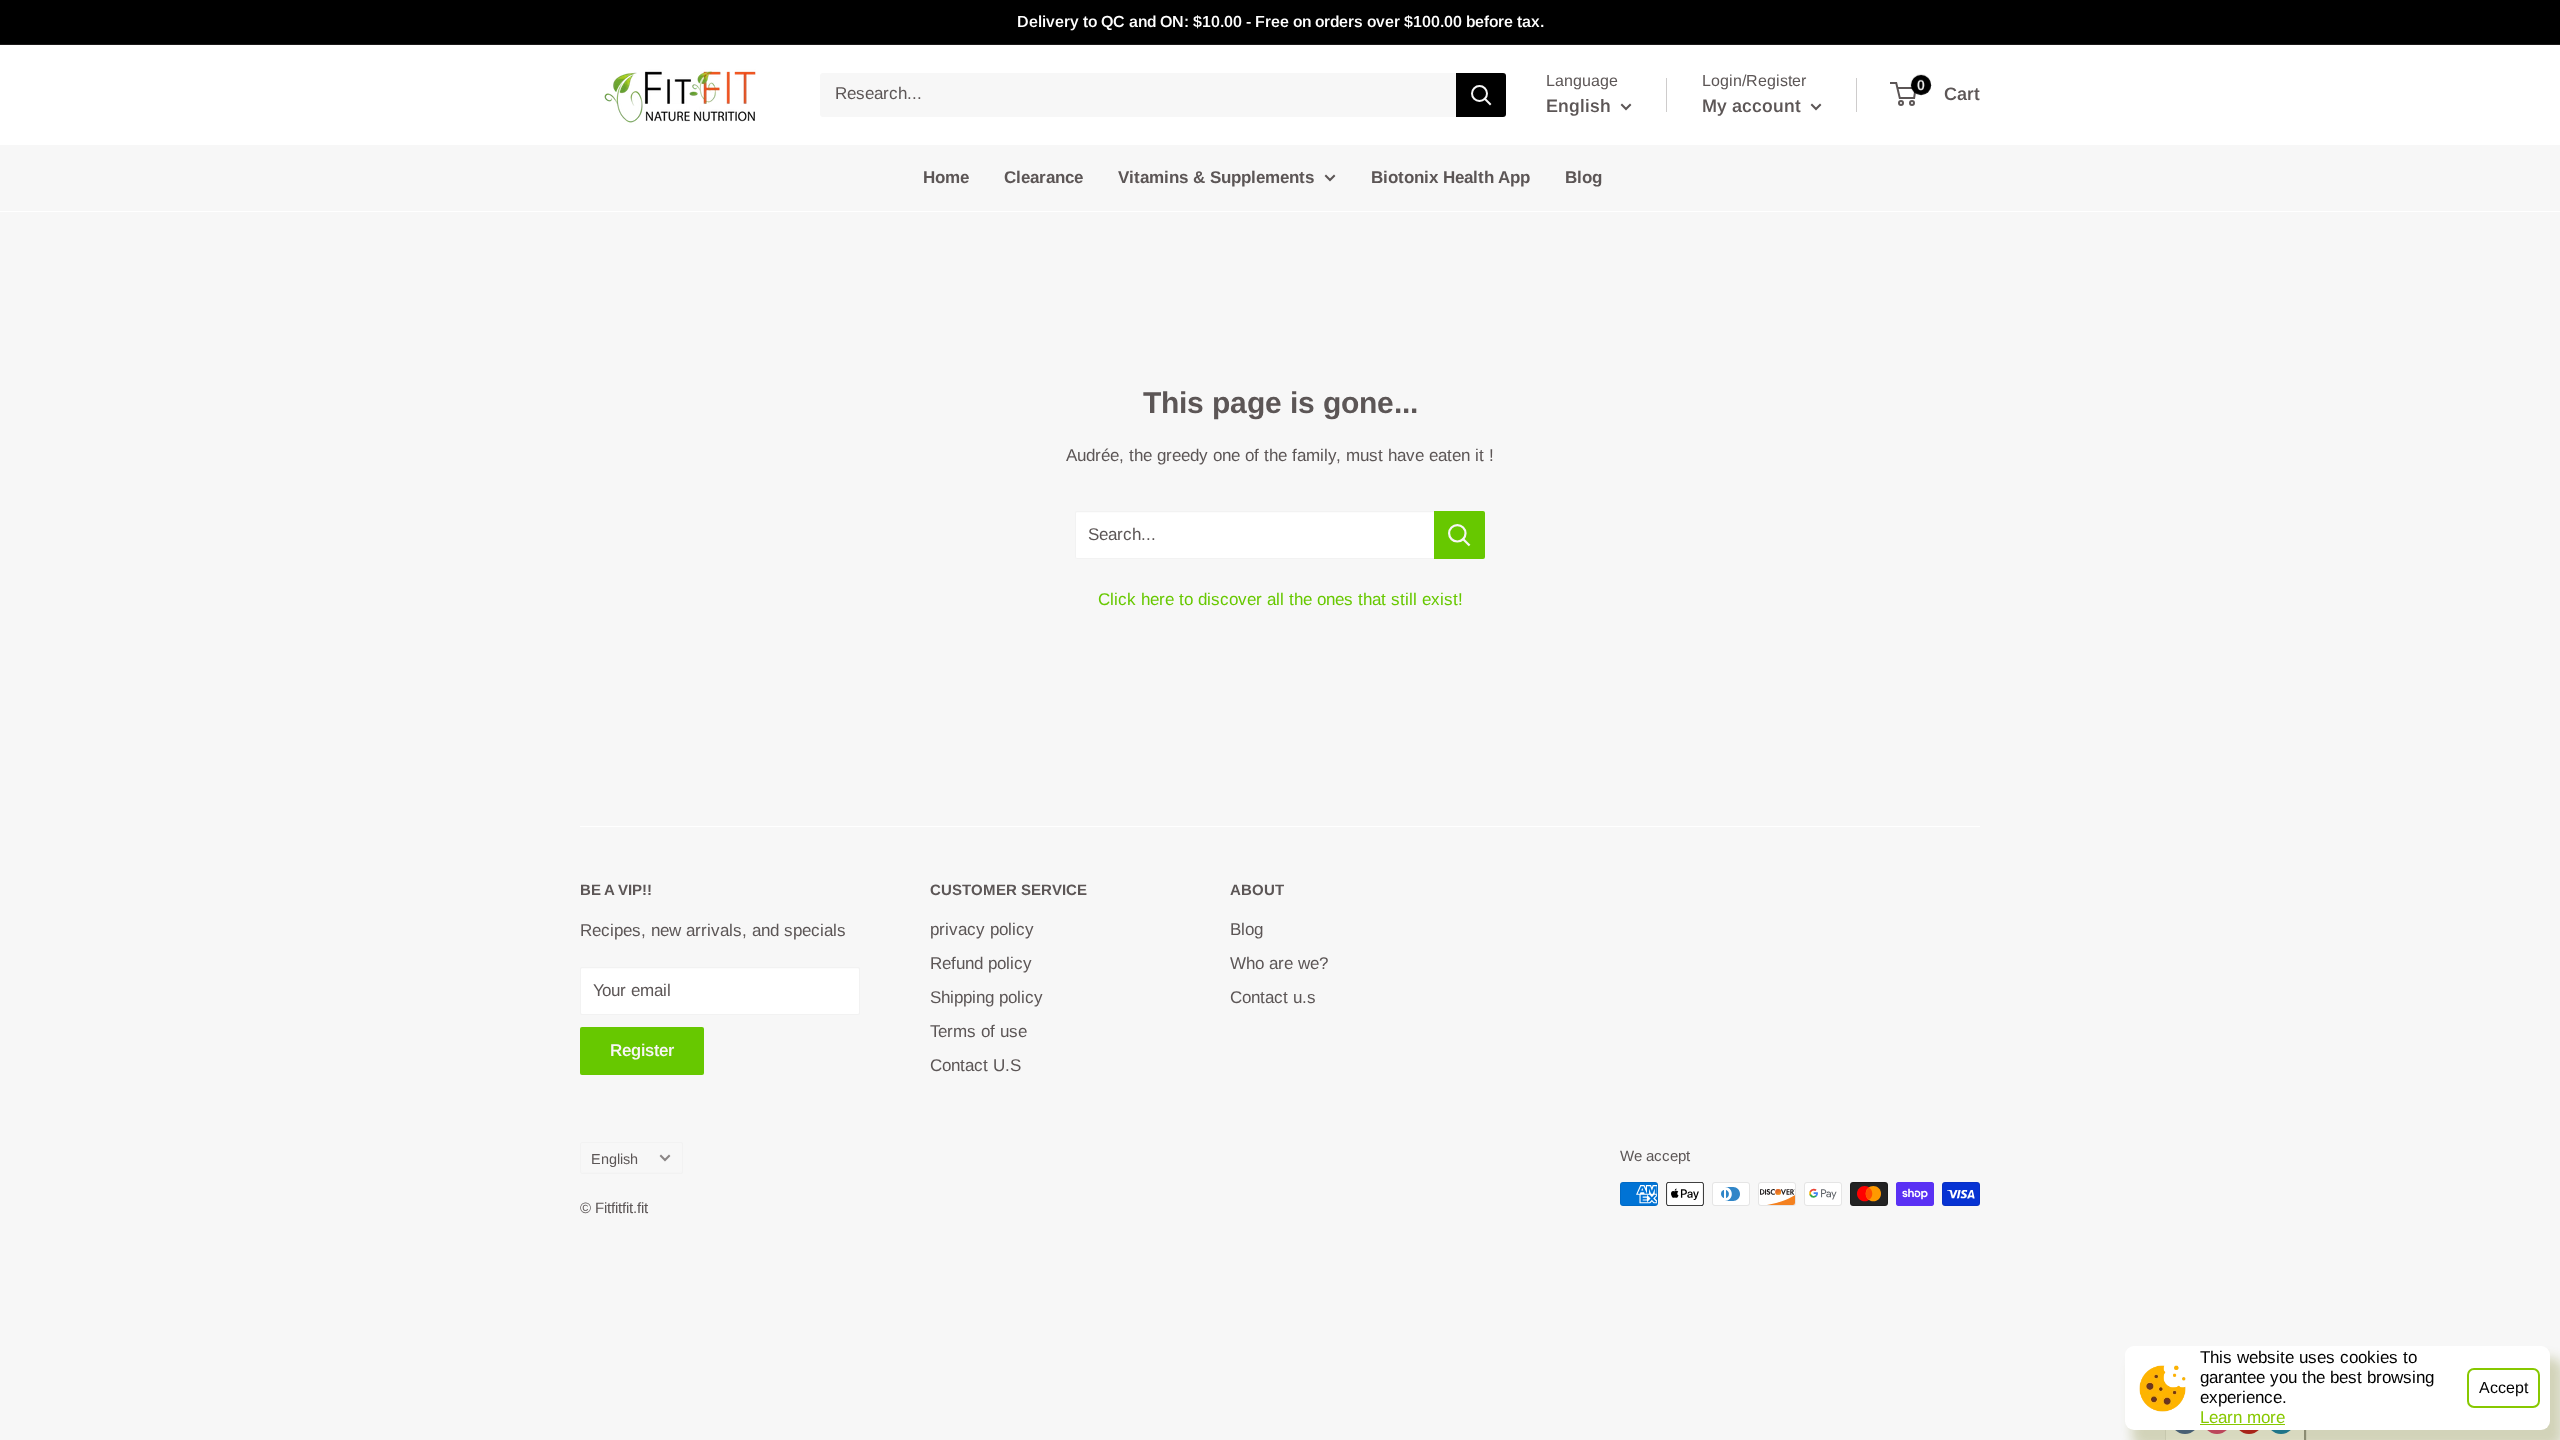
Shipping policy (986, 997)
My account (1754, 106)
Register (642, 1050)
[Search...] (1459, 535)
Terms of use (978, 1031)
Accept (2503, 1387)
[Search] (1481, 95)
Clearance (1043, 177)
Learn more (2242, 1417)
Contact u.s (1273, 997)
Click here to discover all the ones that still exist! (1280, 599)
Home (946, 177)
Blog (1583, 177)
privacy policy (982, 929)
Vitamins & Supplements (1216, 177)
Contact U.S (975, 1065)
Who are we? (1279, 963)
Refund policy (981, 963)
